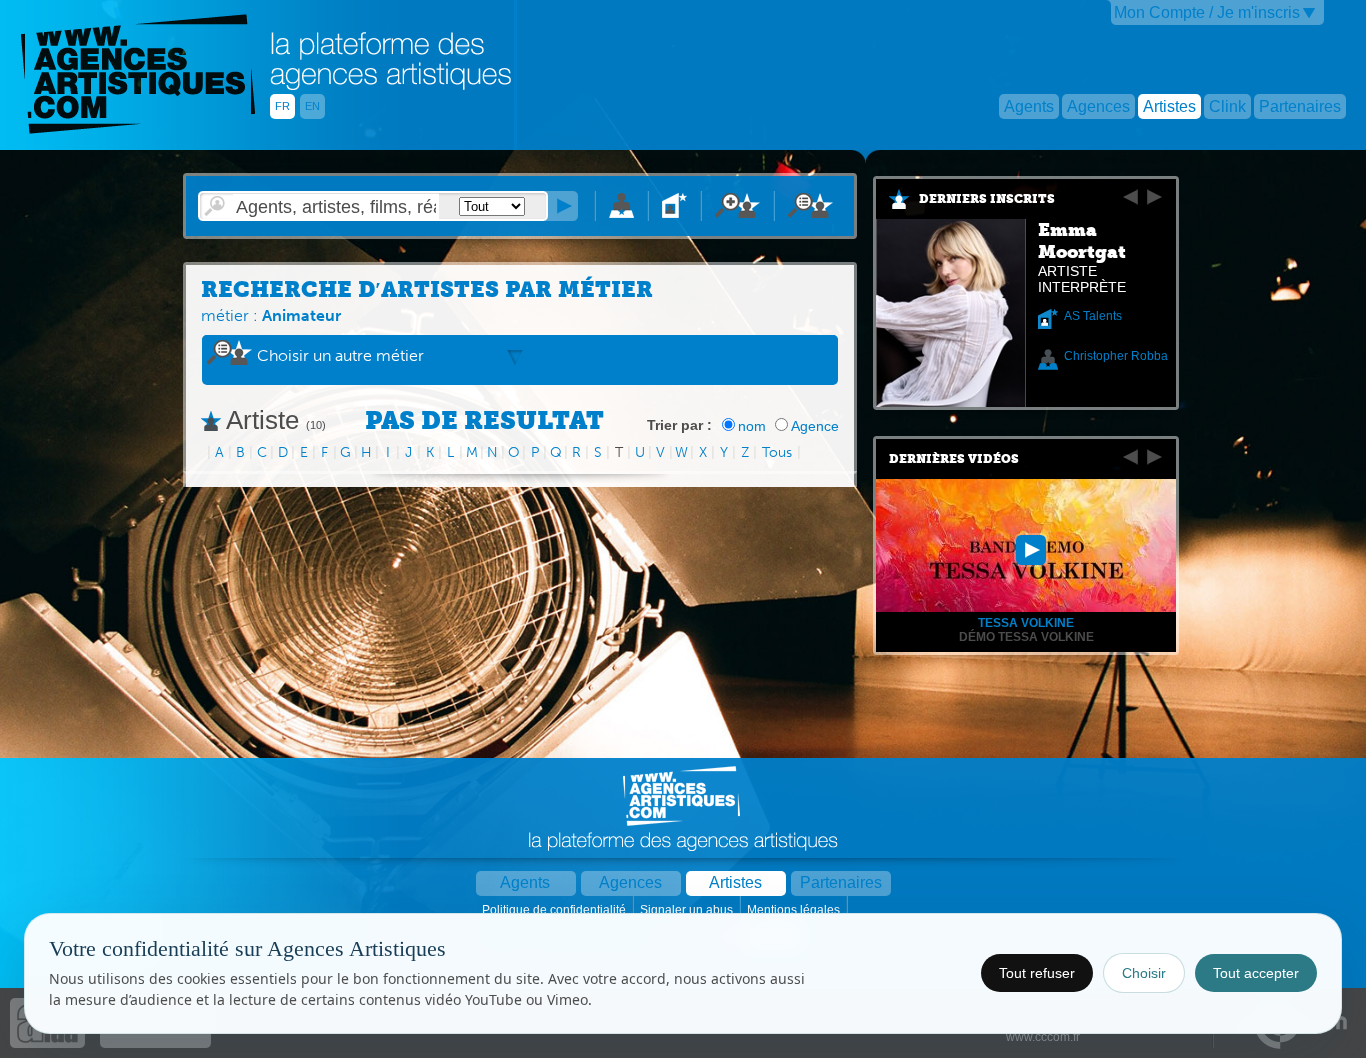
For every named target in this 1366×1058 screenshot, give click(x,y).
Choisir (1144, 973)
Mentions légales (795, 910)
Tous (777, 452)
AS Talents (1093, 316)
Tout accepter (1256, 973)
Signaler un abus (688, 910)
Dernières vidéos (954, 459)
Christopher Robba (1116, 356)
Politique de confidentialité (555, 910)
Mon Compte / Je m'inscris (1207, 12)
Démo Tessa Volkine (1026, 637)
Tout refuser (1037, 973)
